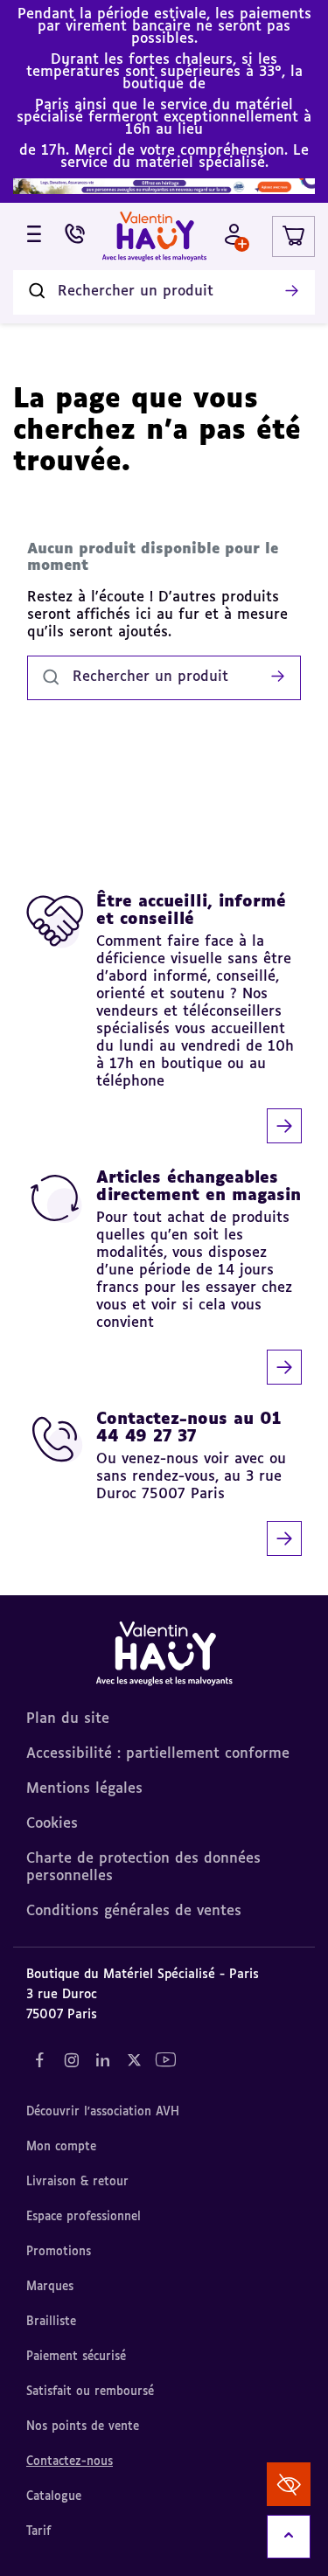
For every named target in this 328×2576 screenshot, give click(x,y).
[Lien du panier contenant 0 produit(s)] (293, 236)
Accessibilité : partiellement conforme (158, 1754)
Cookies (52, 1824)
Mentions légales (84, 1789)
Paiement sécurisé (76, 2357)
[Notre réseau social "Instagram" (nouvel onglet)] (71, 2060)
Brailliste (51, 2322)
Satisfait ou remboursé (90, 2392)
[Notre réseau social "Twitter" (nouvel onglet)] (134, 2060)
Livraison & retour (77, 2182)
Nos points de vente (83, 2427)
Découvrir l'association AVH (103, 2112)
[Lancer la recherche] (291, 292)
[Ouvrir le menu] (34, 236)
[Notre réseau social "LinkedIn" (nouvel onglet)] (102, 2060)
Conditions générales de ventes (134, 1912)
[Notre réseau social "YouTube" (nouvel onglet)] (165, 2060)
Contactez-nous (70, 2462)
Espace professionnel (84, 2217)
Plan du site (68, 1719)
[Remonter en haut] (289, 2537)
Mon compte (61, 2147)
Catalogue (54, 2497)
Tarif (38, 2532)
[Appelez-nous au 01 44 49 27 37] (75, 236)
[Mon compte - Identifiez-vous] (234, 236)
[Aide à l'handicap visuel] (289, 2484)
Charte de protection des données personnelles (143, 1868)
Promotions (59, 2252)
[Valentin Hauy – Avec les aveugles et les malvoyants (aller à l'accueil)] (155, 236)
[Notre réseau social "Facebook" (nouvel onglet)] (39, 2060)
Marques (50, 2287)
